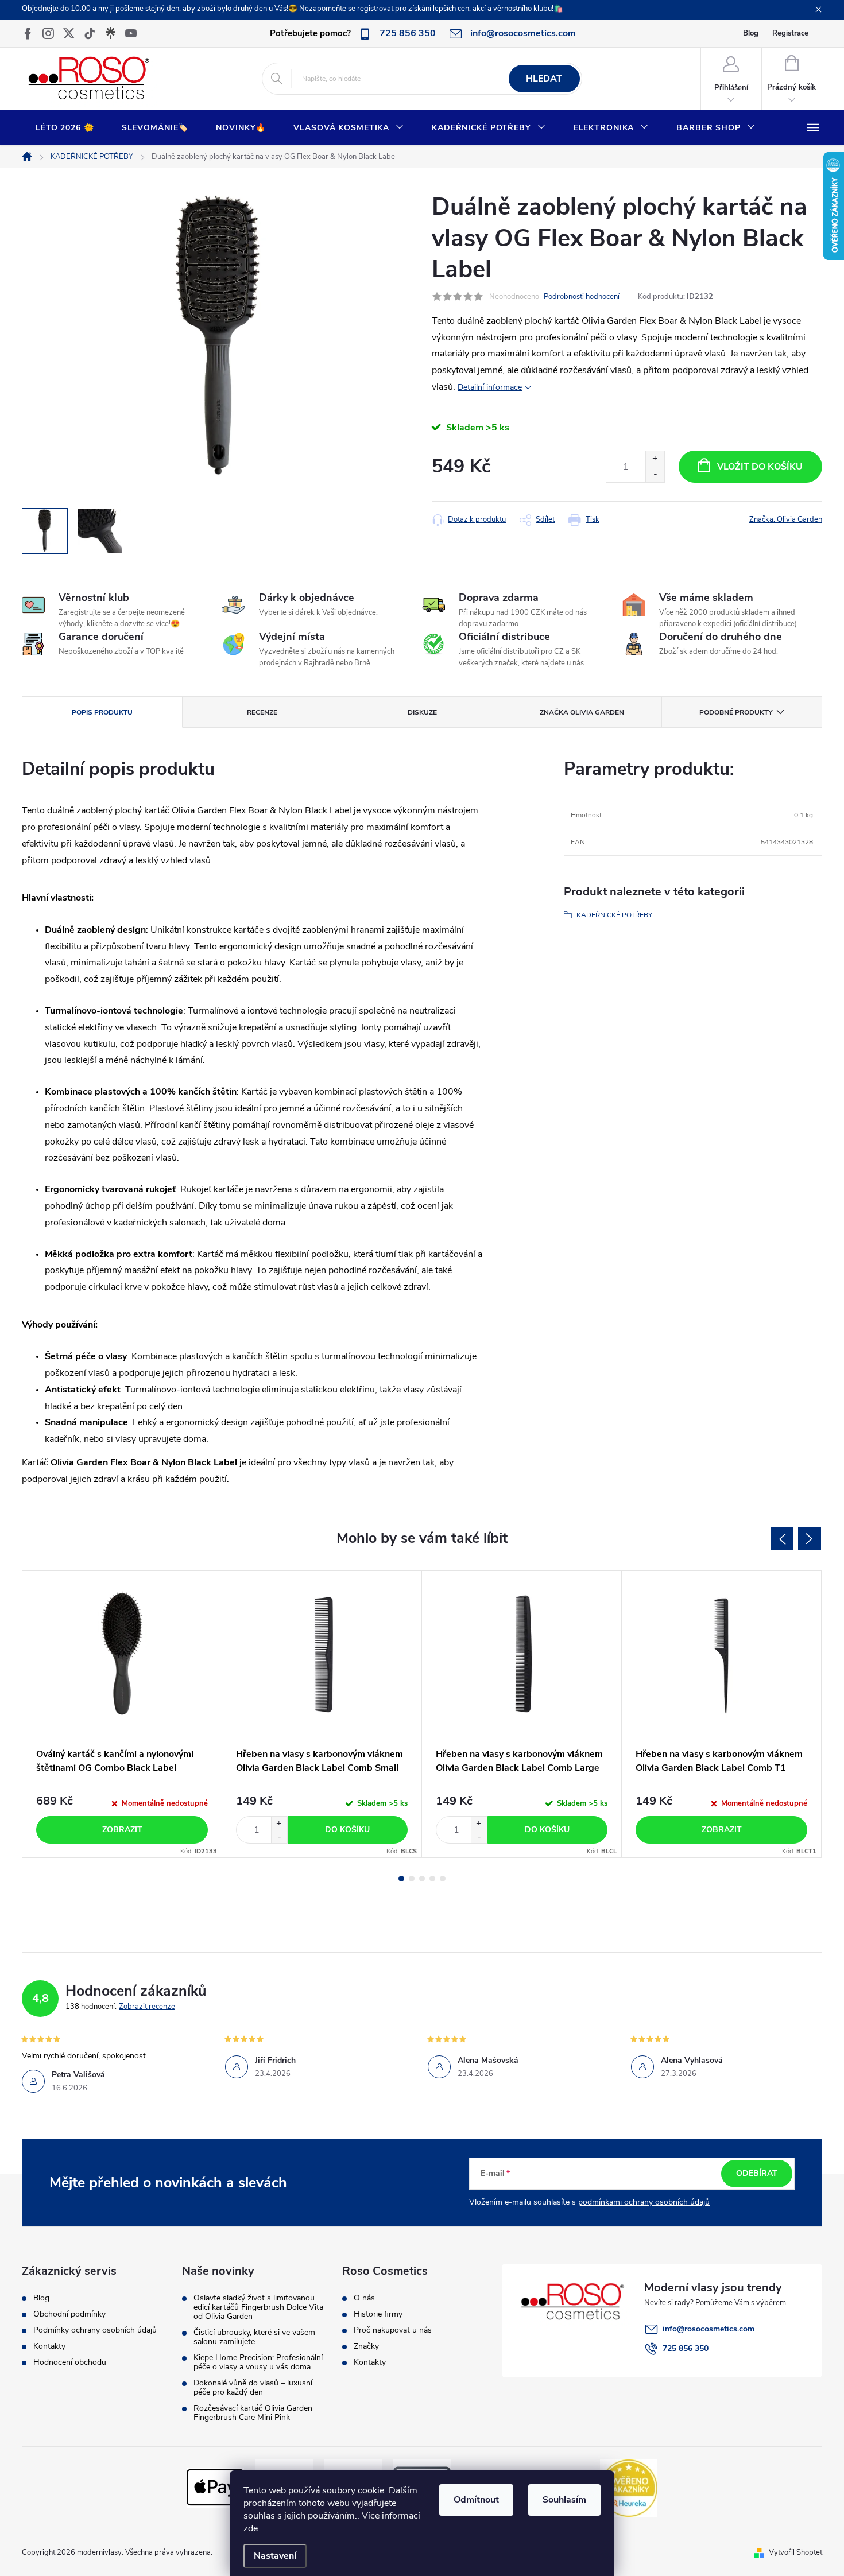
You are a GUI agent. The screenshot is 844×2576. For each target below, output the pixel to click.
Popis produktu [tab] (102, 712)
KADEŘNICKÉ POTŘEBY (614, 915)
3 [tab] (422, 1879)
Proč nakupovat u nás (393, 2330)
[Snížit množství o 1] (655, 474)
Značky (366, 2346)
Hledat (544, 79)
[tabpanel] (122, 1714)
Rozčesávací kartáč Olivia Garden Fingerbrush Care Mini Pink (253, 2413)
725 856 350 (686, 2348)
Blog (751, 33)
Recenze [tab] (262, 712)
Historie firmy (378, 2314)
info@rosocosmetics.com (709, 2329)
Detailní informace (490, 387)
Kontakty (49, 2346)
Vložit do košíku (760, 467)
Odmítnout (476, 2500)
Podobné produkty (736, 712)
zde (251, 2528)
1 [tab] (401, 1879)
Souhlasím (564, 2500)
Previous (782, 1539)
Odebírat (757, 2173)
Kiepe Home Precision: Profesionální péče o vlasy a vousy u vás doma (258, 2362)
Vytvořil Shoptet (795, 2552)
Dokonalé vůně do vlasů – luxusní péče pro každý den (253, 2388)
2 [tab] (412, 1879)
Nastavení (275, 2556)
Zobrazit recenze (147, 2007)
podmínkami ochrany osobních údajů (644, 2202)
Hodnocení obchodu (70, 2362)
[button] (279, 1823)
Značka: (786, 519)
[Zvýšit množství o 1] (655, 459)
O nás (364, 2298)
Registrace (790, 33)
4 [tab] (432, 1879)
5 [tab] (443, 1879)
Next (810, 1539)
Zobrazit (122, 1830)
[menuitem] (65, 128)
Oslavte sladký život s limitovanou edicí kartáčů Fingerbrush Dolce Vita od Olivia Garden (258, 2307)
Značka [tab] (582, 712)
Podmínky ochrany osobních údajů (95, 2330)
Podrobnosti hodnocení (582, 297)
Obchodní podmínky (69, 2314)
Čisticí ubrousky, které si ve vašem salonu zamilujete (254, 2337)
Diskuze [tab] (422, 712)
